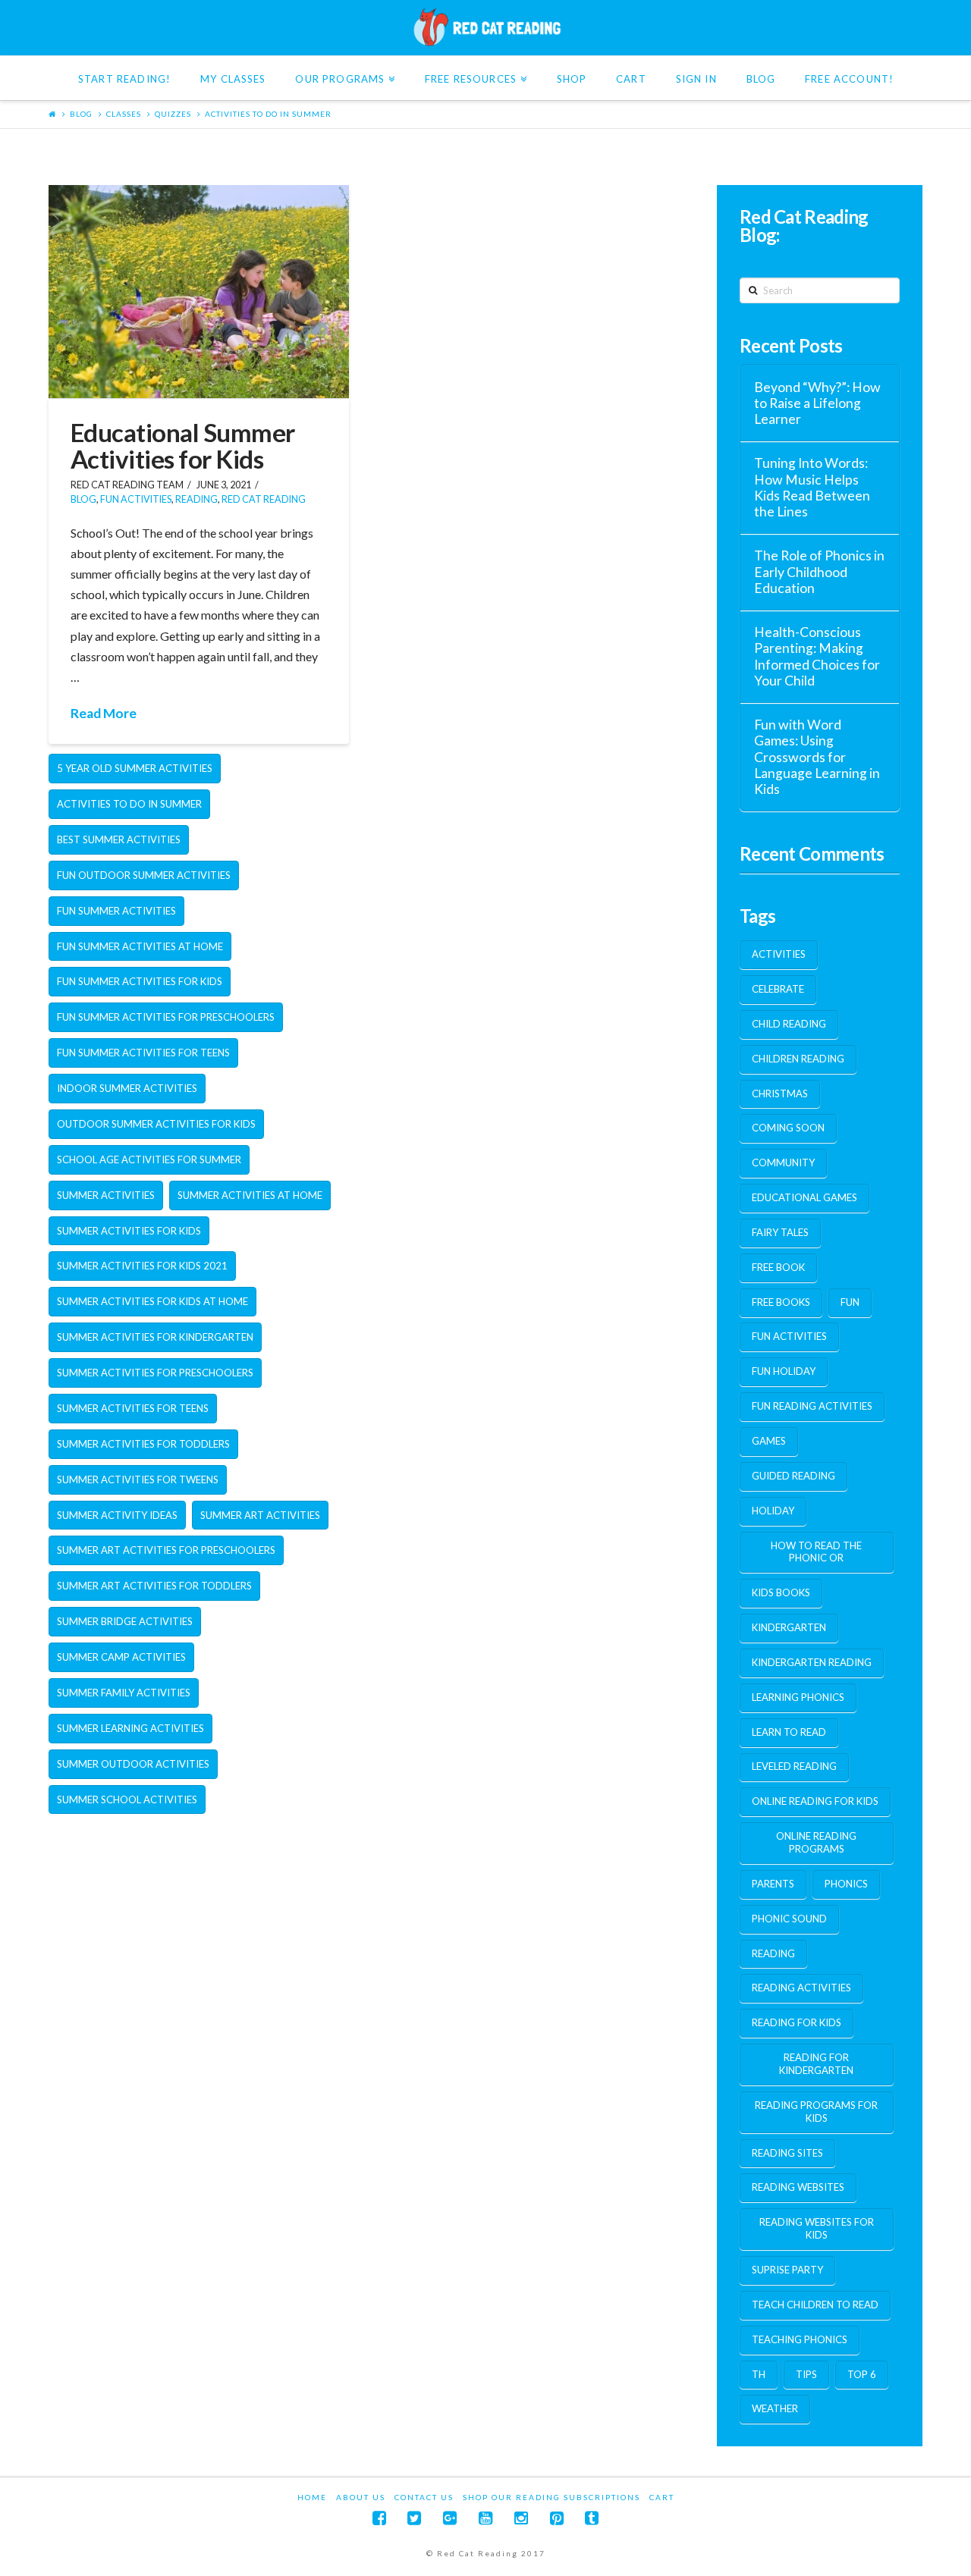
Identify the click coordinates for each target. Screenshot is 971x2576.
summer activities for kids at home (152, 1301)
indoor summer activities (127, 1088)
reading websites (798, 2187)
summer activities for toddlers (143, 1444)
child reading (789, 1024)
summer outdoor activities (133, 1764)
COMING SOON (788, 1128)
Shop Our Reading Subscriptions (551, 2497)
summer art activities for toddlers (154, 1586)
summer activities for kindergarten (155, 1337)
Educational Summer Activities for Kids (183, 446)
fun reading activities (812, 1406)
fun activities (136, 499)
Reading (196, 499)
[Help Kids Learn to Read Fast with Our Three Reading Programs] (485, 27)
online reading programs (816, 1842)
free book (778, 1267)
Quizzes (173, 114)
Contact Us (424, 2497)
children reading (798, 1059)
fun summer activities (116, 911)
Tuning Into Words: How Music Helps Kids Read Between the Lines (812, 487)
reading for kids (797, 2022)
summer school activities (127, 1799)
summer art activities (260, 1515)
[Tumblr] (592, 2518)
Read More (104, 713)
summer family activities (124, 1693)
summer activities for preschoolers (155, 1373)
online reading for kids (815, 1801)
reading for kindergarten (816, 2064)
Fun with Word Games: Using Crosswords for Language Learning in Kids (817, 757)
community (783, 1162)
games (769, 1441)
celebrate (778, 989)
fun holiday (784, 1371)
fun (850, 1302)
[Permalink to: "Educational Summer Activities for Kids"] (199, 292)
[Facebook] (379, 2518)
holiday (773, 1511)
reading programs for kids (816, 2112)
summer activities (106, 1195)
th (759, 2374)
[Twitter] (414, 2518)
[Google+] (450, 2518)
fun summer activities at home (140, 946)
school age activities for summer (149, 1159)
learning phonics (798, 1697)
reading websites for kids (817, 2228)
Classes (124, 114)
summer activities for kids (129, 1231)
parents (773, 1884)
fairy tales (780, 1232)
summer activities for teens (133, 1408)
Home (312, 2497)
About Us (361, 2497)
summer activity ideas (117, 1515)
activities (779, 954)
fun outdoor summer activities (144, 875)
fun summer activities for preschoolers (166, 1017)
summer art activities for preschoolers (166, 1550)
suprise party (787, 2270)
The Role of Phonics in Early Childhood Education (819, 571)
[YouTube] (485, 2518)
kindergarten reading (812, 1662)
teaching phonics (800, 2339)
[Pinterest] (557, 2518)
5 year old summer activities (135, 768)
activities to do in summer (268, 114)
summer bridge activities (125, 1621)
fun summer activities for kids (140, 981)
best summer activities (119, 839)
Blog (81, 114)
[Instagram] (521, 2518)
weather (775, 2408)
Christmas (780, 1093)
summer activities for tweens (138, 1479)
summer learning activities (130, 1728)
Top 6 (862, 2374)
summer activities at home (250, 1195)
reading (773, 1953)
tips (806, 2374)
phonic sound (789, 1919)
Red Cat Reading (264, 499)
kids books (781, 1592)
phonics (846, 1884)
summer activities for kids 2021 (142, 1266)
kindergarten (789, 1627)
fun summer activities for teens (143, 1053)
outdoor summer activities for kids (156, 1124)
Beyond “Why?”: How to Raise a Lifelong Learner (817, 403)
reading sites (787, 2153)
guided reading (793, 1476)
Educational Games (804, 1197)
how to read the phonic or (816, 1552)
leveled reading (794, 1766)
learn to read (789, 1732)
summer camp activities (121, 1657)
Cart (662, 2497)
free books (781, 1302)
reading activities (801, 1988)
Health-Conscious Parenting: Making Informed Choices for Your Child (817, 656)
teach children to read (815, 2305)
